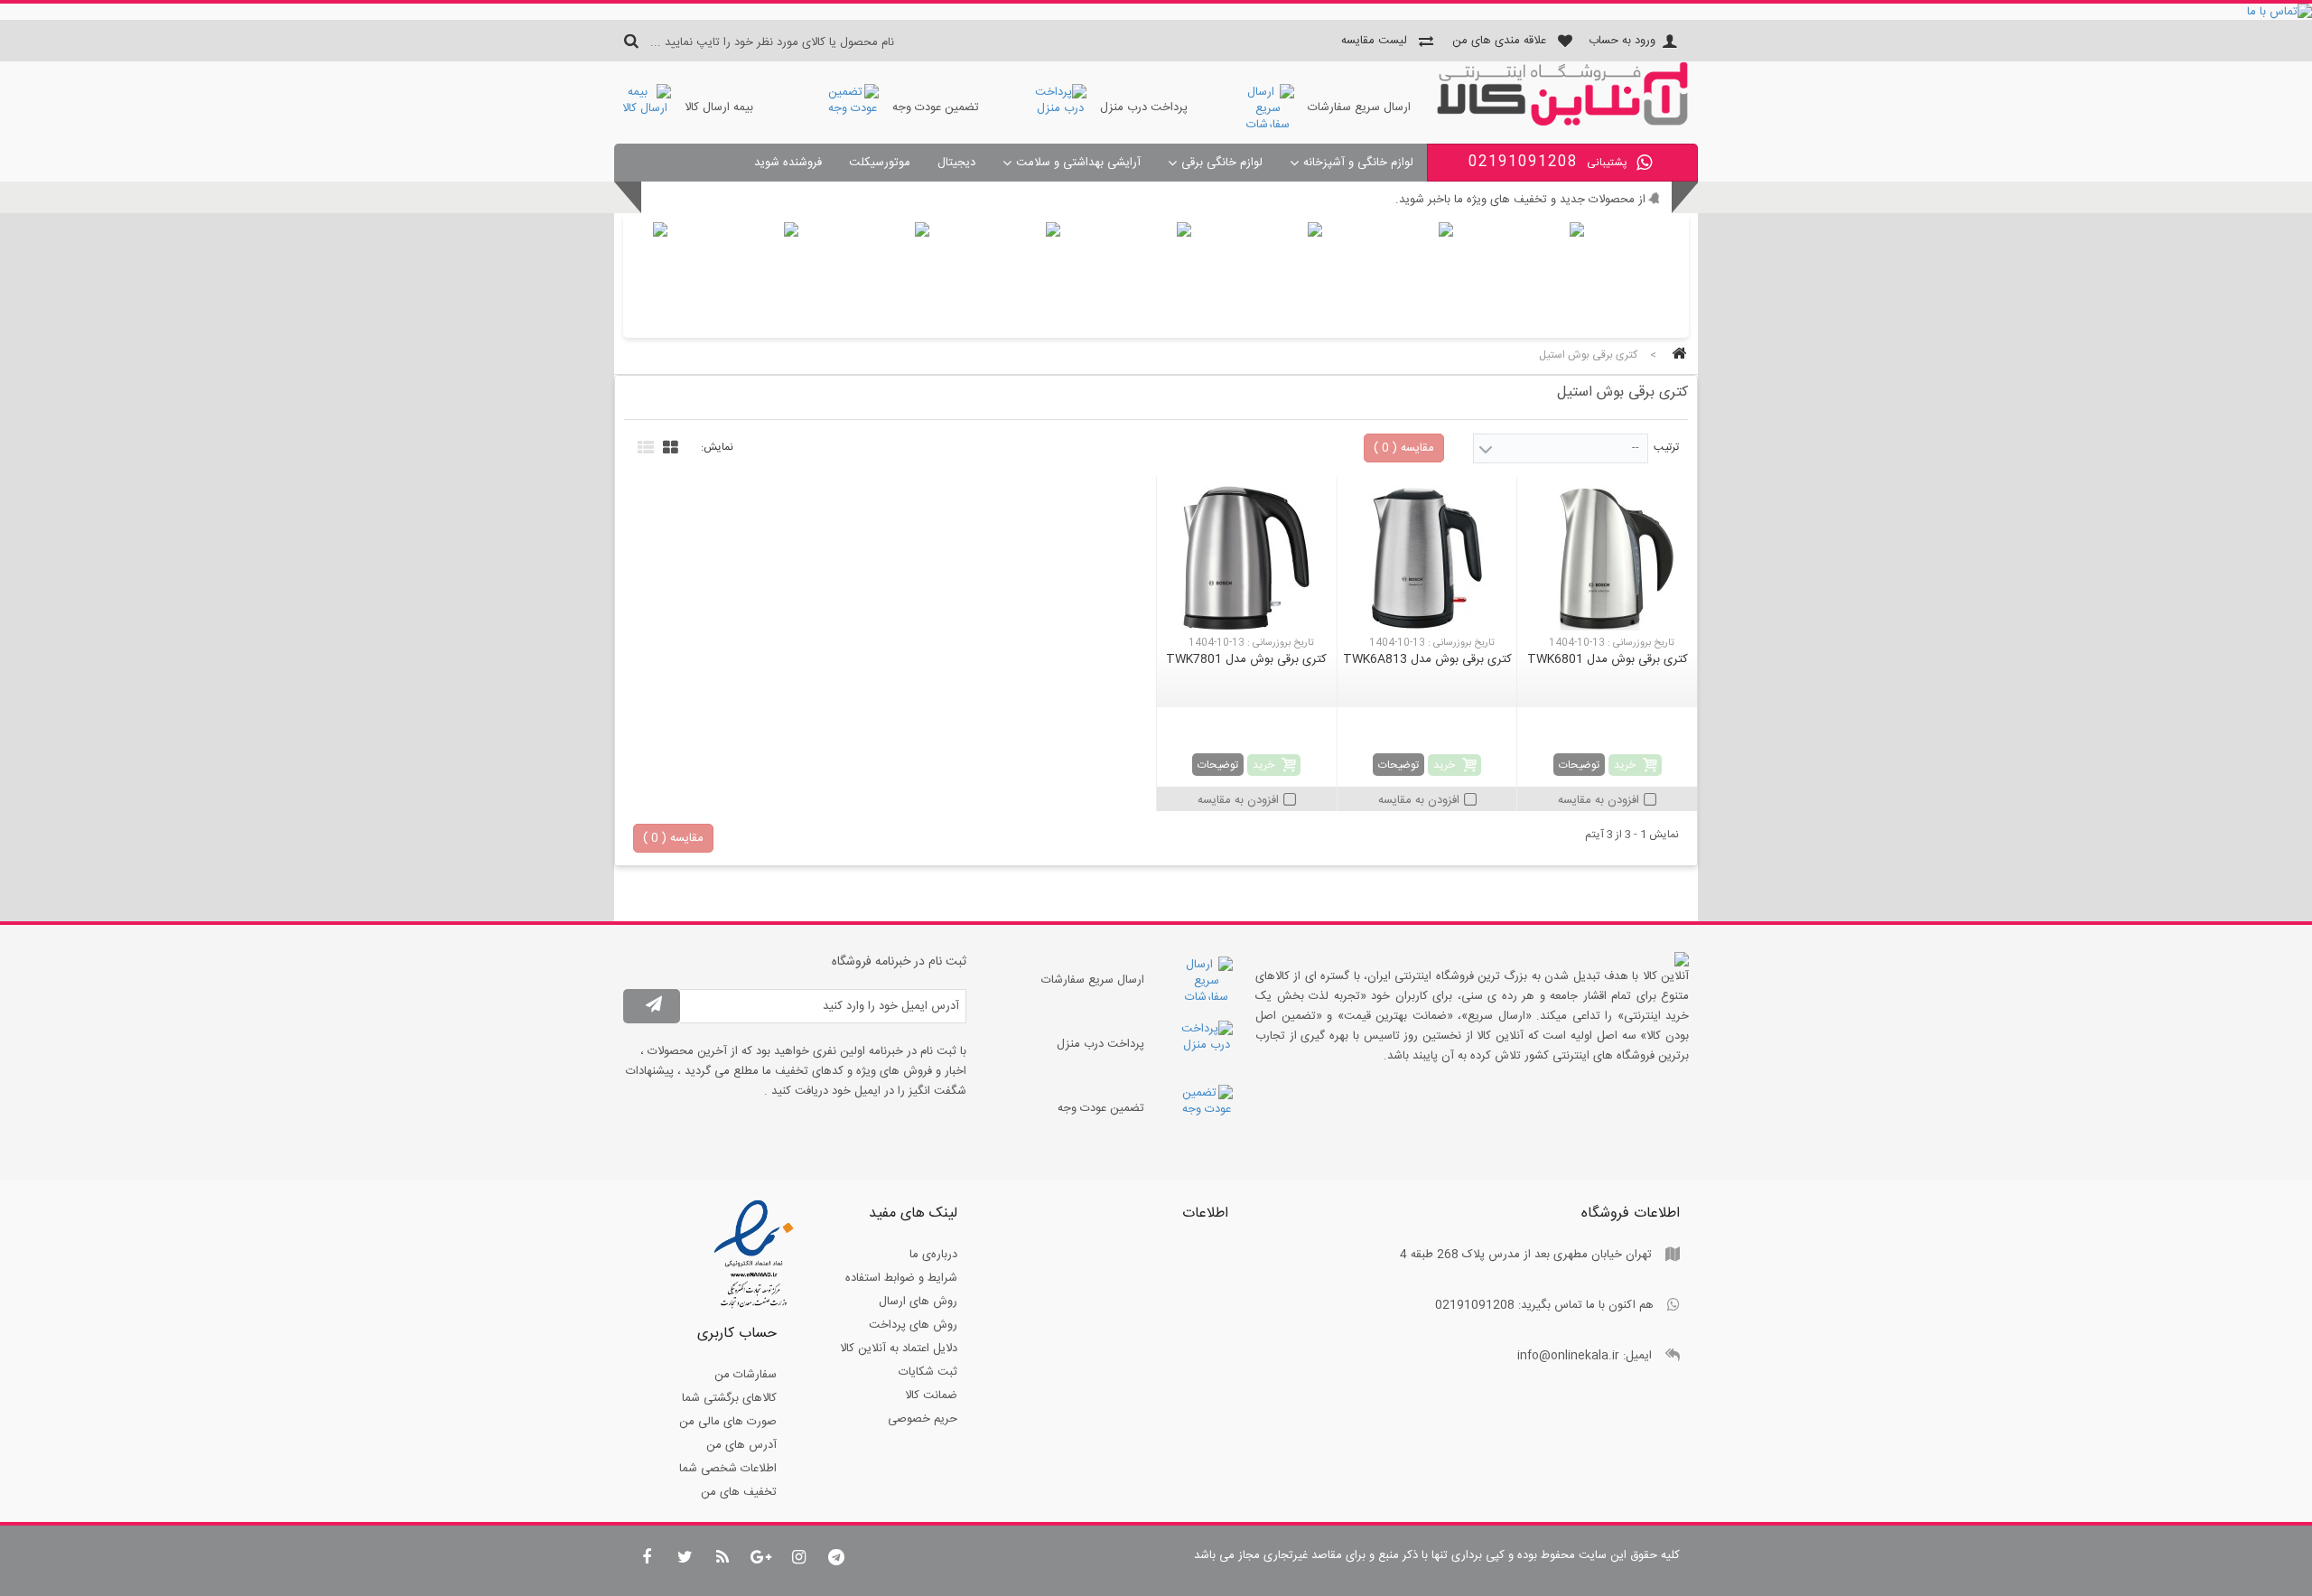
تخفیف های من (739, 1492)
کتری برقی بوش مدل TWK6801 (1608, 659)
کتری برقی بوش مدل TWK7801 (1246, 659)
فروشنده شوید (788, 163)
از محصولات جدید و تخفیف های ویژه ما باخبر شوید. (1520, 200)
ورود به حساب (1622, 41)
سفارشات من (746, 1375)
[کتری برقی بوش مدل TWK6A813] (1427, 558)
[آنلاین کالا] (1562, 123)
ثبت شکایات (928, 1372)
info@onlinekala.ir (1568, 1356)
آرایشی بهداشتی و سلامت (1078, 163)
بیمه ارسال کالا (719, 107)
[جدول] (668, 445)
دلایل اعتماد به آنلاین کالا (899, 1349)
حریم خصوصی (923, 1419)
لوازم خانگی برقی (1222, 163)
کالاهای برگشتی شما (729, 1398)
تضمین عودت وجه (936, 107)
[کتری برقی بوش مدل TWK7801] (1247, 558)
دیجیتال (956, 163)
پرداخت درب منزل (1144, 107)
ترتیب (1666, 447)
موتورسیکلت (880, 163)
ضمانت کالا (931, 1395)
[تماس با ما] (1156, 12)
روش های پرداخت (913, 1325)
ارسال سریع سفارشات (1359, 107)
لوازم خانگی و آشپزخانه (1358, 163)
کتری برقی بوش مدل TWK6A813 (1427, 659)
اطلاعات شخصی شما (728, 1469)
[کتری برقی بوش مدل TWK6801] (1607, 558)
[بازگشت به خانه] (1676, 355)
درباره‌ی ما (933, 1255)
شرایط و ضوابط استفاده (901, 1278)
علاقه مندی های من (1499, 41)
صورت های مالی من (728, 1422)
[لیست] (643, 445)
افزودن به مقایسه (1599, 800)
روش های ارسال (918, 1302)
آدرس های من (741, 1445)
